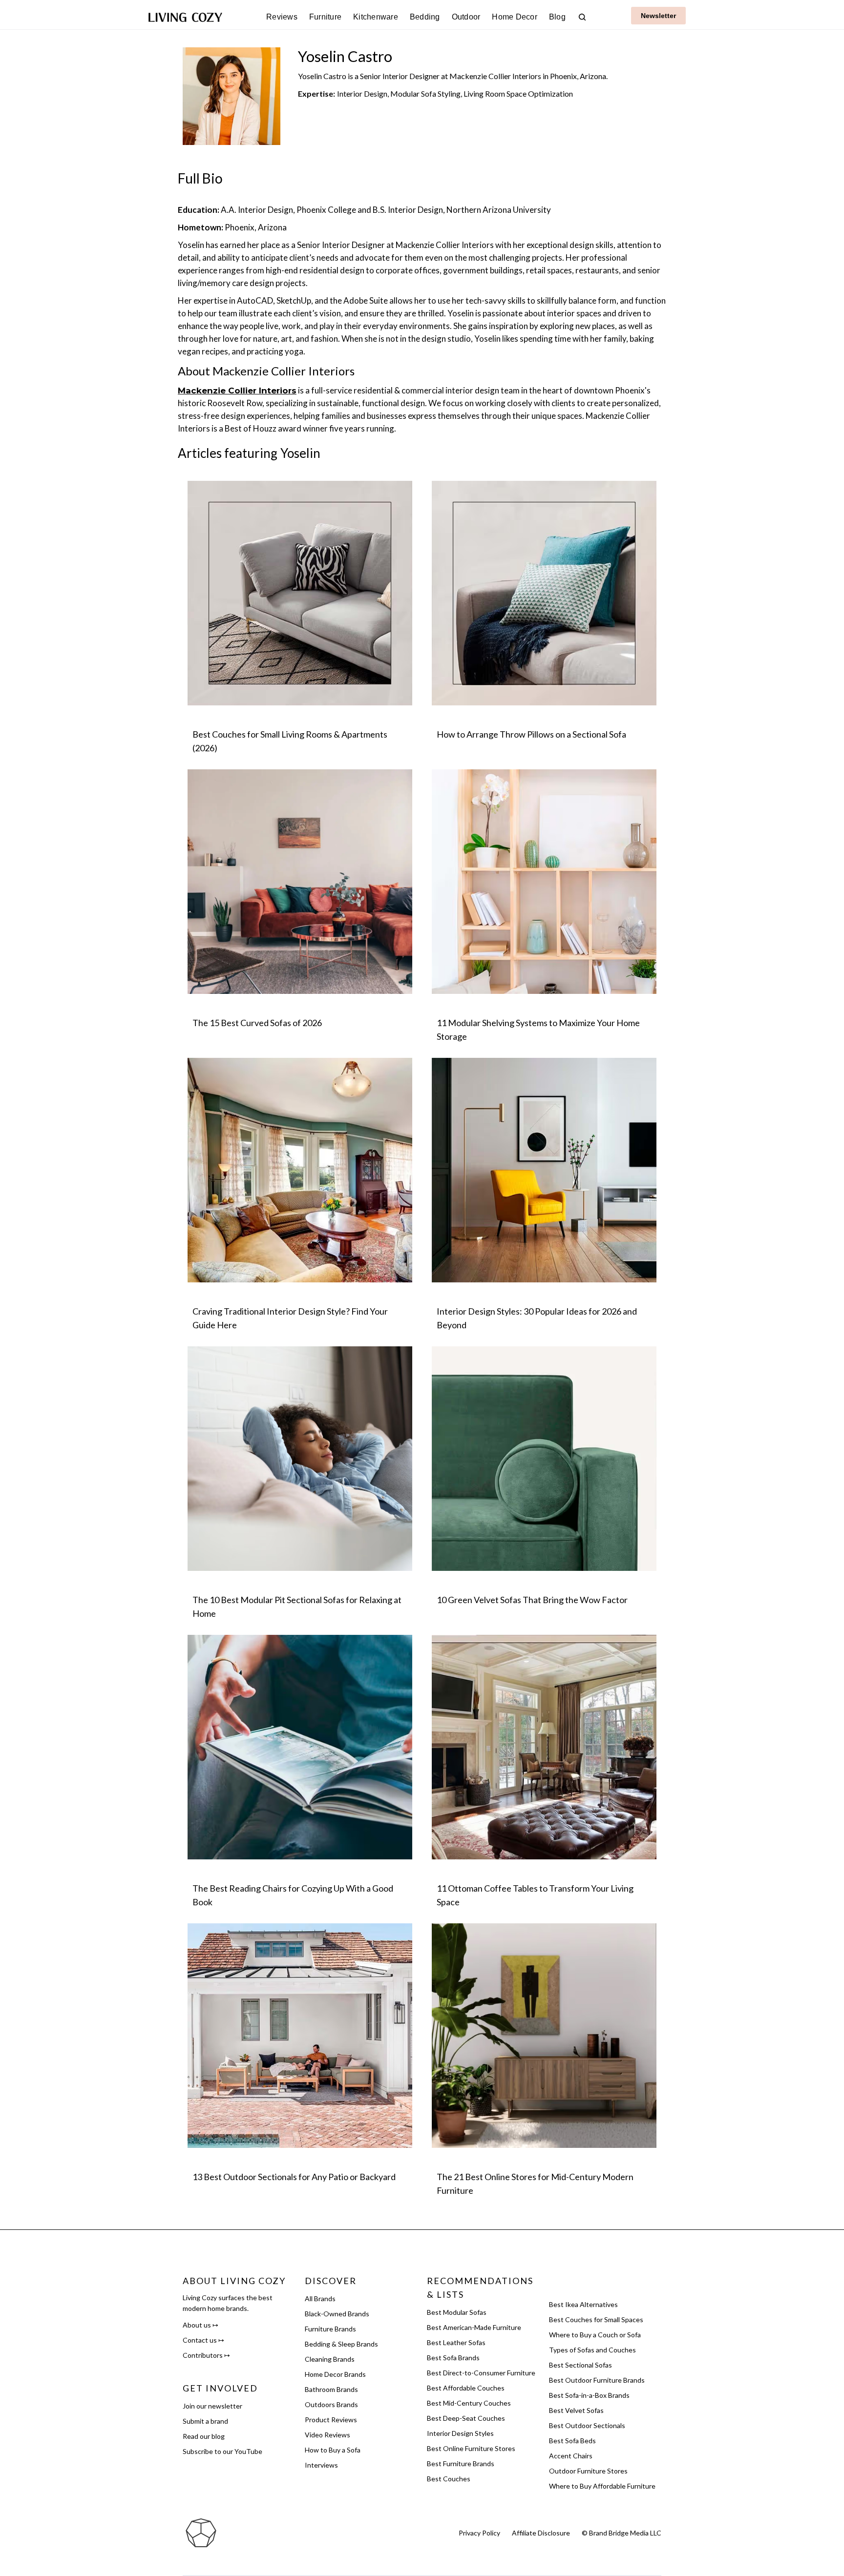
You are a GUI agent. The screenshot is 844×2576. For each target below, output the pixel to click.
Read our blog (204, 2436)
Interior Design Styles (460, 2433)
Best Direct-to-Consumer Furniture (481, 2373)
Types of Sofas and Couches (592, 2350)
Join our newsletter (212, 2406)
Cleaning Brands (330, 2359)
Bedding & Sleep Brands (341, 2344)
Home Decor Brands (335, 2374)
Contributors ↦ (206, 2355)
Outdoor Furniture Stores (588, 2471)
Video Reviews (327, 2435)
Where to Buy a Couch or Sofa (595, 2335)
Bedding (425, 17)
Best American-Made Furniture (474, 2327)
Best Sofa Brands (453, 2358)
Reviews (282, 17)
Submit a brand (205, 2421)
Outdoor (466, 17)
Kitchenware (376, 17)
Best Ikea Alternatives (583, 2304)
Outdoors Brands (331, 2404)
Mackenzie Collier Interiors (237, 391)
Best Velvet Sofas (576, 2410)
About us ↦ (200, 2325)
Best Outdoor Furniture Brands (597, 2380)
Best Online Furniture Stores (471, 2448)
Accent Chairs (571, 2456)
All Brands (320, 2298)
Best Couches (449, 2479)
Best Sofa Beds (572, 2441)
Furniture (325, 17)
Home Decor (515, 17)
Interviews (321, 2465)
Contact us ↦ (203, 2340)
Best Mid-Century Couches (469, 2403)
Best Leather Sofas (456, 2342)
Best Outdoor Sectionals (587, 2425)
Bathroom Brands (331, 2389)
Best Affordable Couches (466, 2388)
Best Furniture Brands (461, 2463)
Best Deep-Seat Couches (466, 2418)
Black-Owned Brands (337, 2314)
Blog (557, 17)
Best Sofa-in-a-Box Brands (589, 2395)
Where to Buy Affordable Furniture (602, 2486)
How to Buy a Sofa (333, 2450)
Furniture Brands (330, 2329)
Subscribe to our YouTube (222, 2451)
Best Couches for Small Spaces (596, 2319)
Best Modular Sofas (457, 2312)
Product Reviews (331, 2420)
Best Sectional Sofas (580, 2365)
